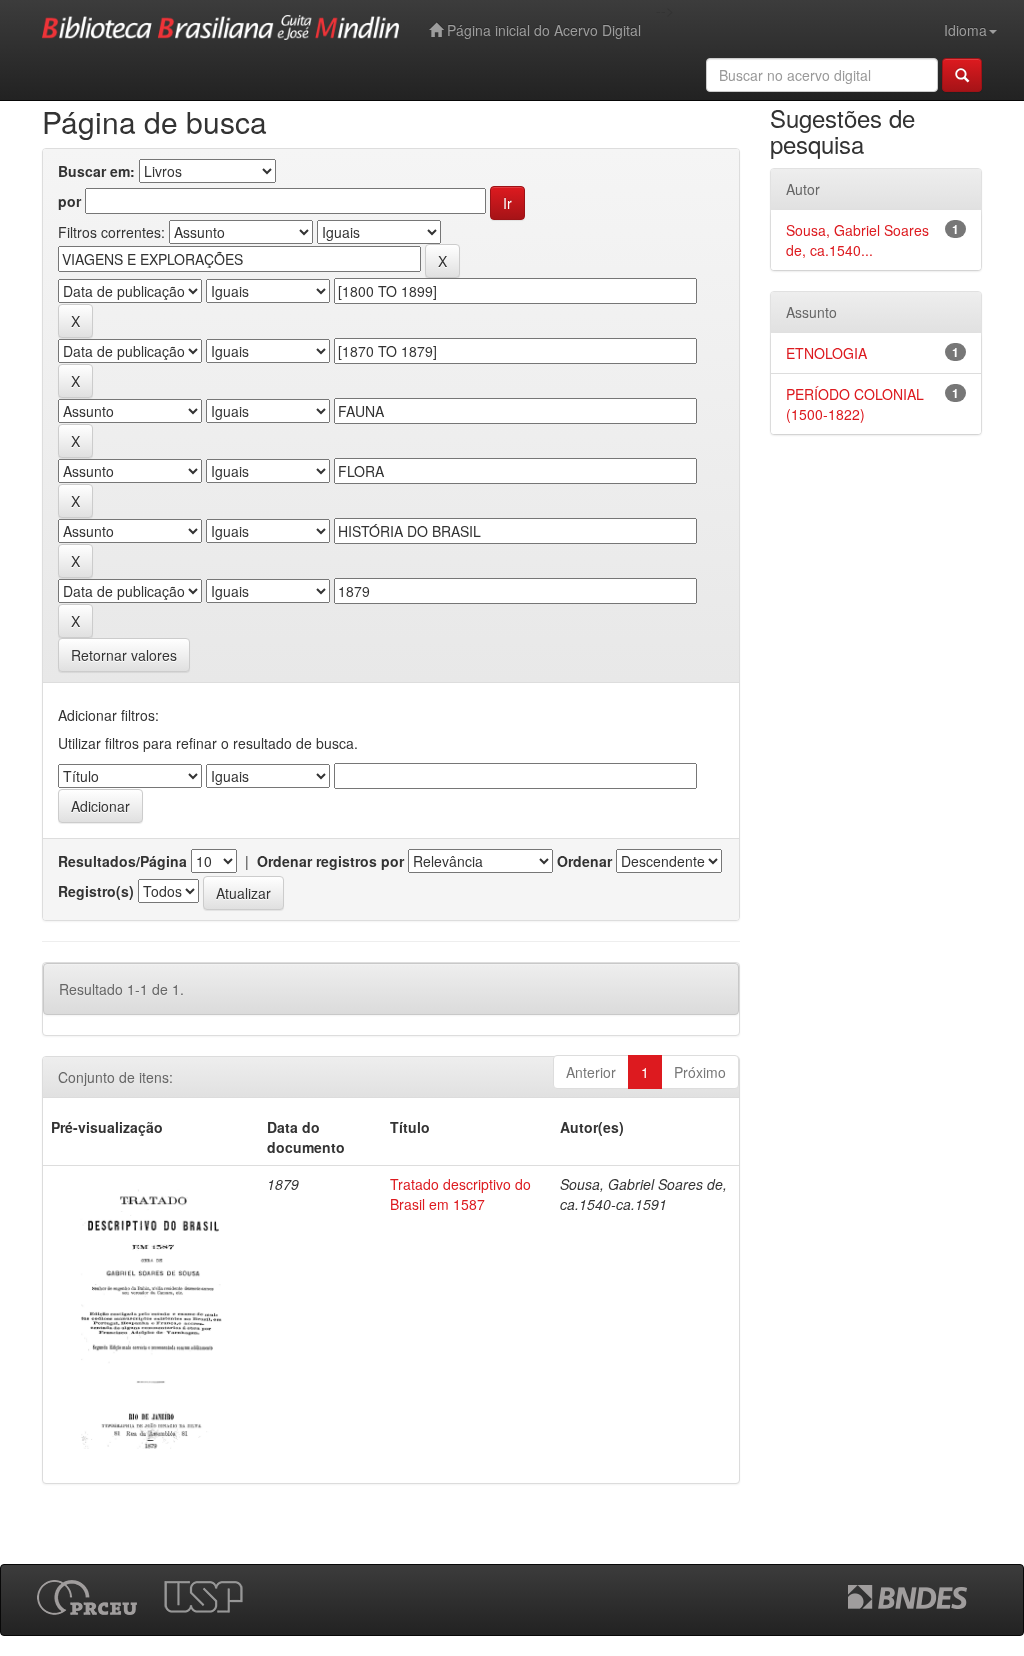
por (69, 201)
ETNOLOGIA (826, 353)
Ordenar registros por (330, 861)
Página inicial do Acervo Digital (542, 30)
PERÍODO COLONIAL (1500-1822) (855, 404)
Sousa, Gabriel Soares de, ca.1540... (857, 240)
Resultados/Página (122, 861)
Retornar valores (124, 655)
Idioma (965, 30)
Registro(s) (96, 891)
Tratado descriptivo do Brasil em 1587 (460, 1194)
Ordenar (584, 861)
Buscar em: (96, 171)
